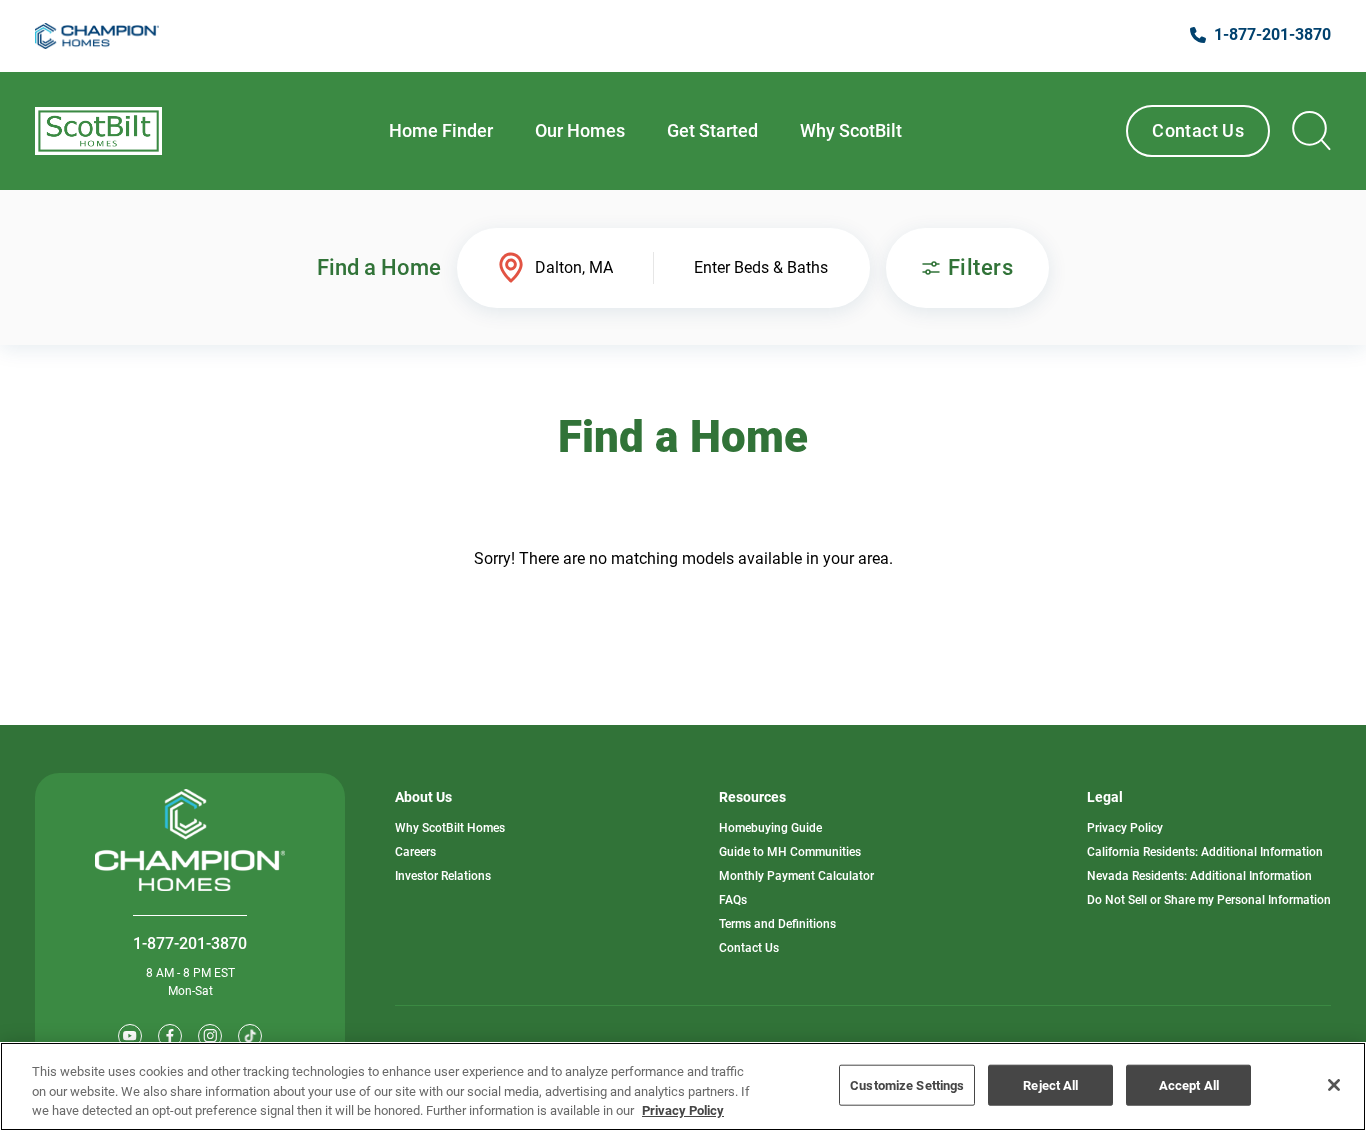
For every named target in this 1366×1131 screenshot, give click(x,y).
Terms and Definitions (777, 924)
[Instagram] (210, 1036)
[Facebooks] (170, 1036)
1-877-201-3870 (190, 943)
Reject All (1050, 1084)
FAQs (733, 900)
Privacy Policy (1125, 828)
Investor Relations (443, 876)
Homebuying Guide (770, 828)
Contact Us (1198, 130)
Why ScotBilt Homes (450, 828)
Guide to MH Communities (790, 852)
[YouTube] (130, 1036)
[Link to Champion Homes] (97, 36)
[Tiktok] (250, 1036)
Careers (415, 852)
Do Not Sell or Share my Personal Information (1209, 900)
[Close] (1334, 1085)
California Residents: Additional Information (1205, 852)
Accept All (1189, 1084)
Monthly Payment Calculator (796, 876)
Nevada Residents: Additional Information (1199, 876)
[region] (683, 1086)
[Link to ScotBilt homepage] (98, 131)
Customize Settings (907, 1084)
